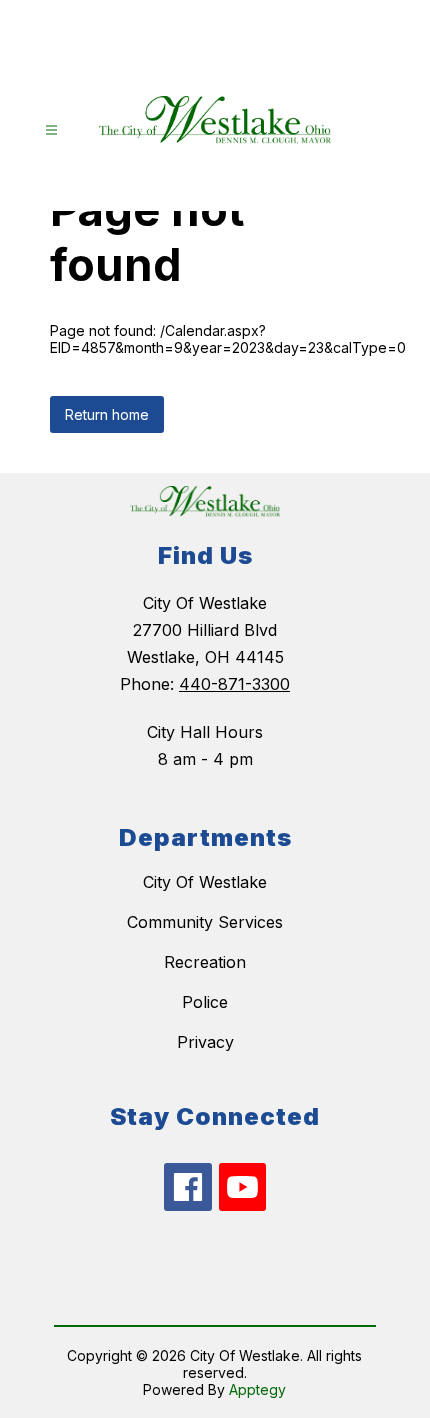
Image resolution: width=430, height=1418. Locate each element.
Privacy (205, 1042)
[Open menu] (51, 130)
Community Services (205, 922)
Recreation (205, 962)
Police (205, 1002)
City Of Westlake (205, 882)
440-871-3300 (234, 684)
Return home (107, 414)
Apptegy (257, 1389)
